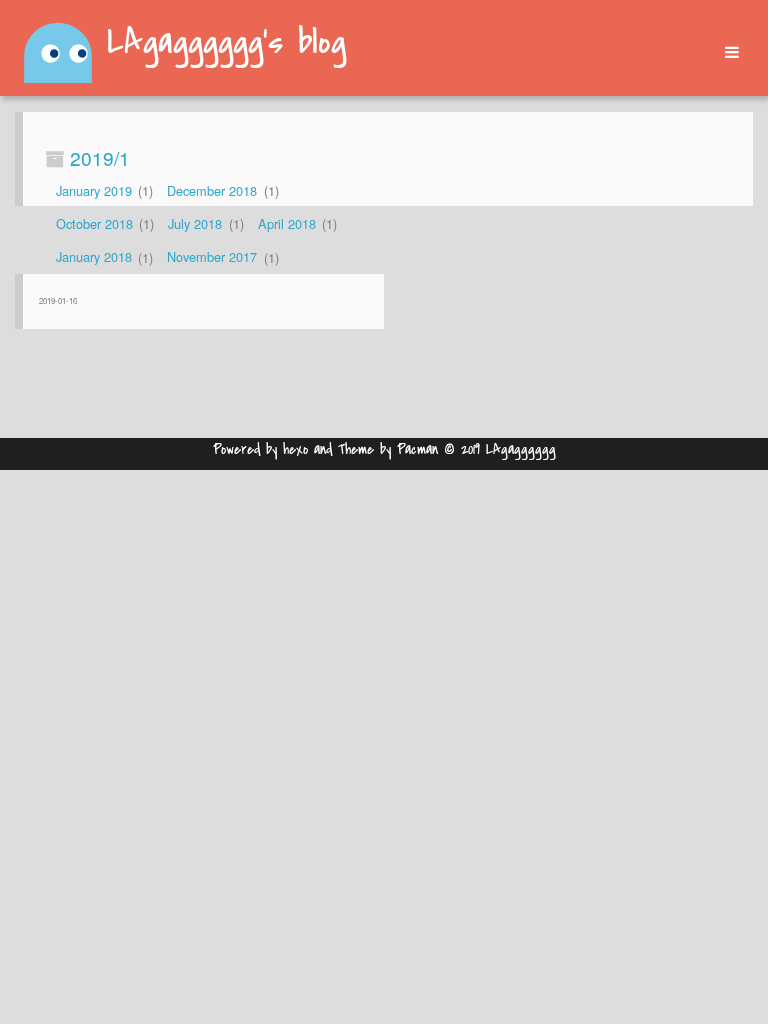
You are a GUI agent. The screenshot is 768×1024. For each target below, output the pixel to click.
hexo (295, 449)
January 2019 (94, 190)
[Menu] (725, 52)
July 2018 (195, 223)
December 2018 (212, 190)
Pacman (417, 449)
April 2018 (287, 223)
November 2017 (212, 257)
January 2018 (94, 257)
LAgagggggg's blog (226, 44)
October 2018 (94, 223)
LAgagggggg (521, 449)
